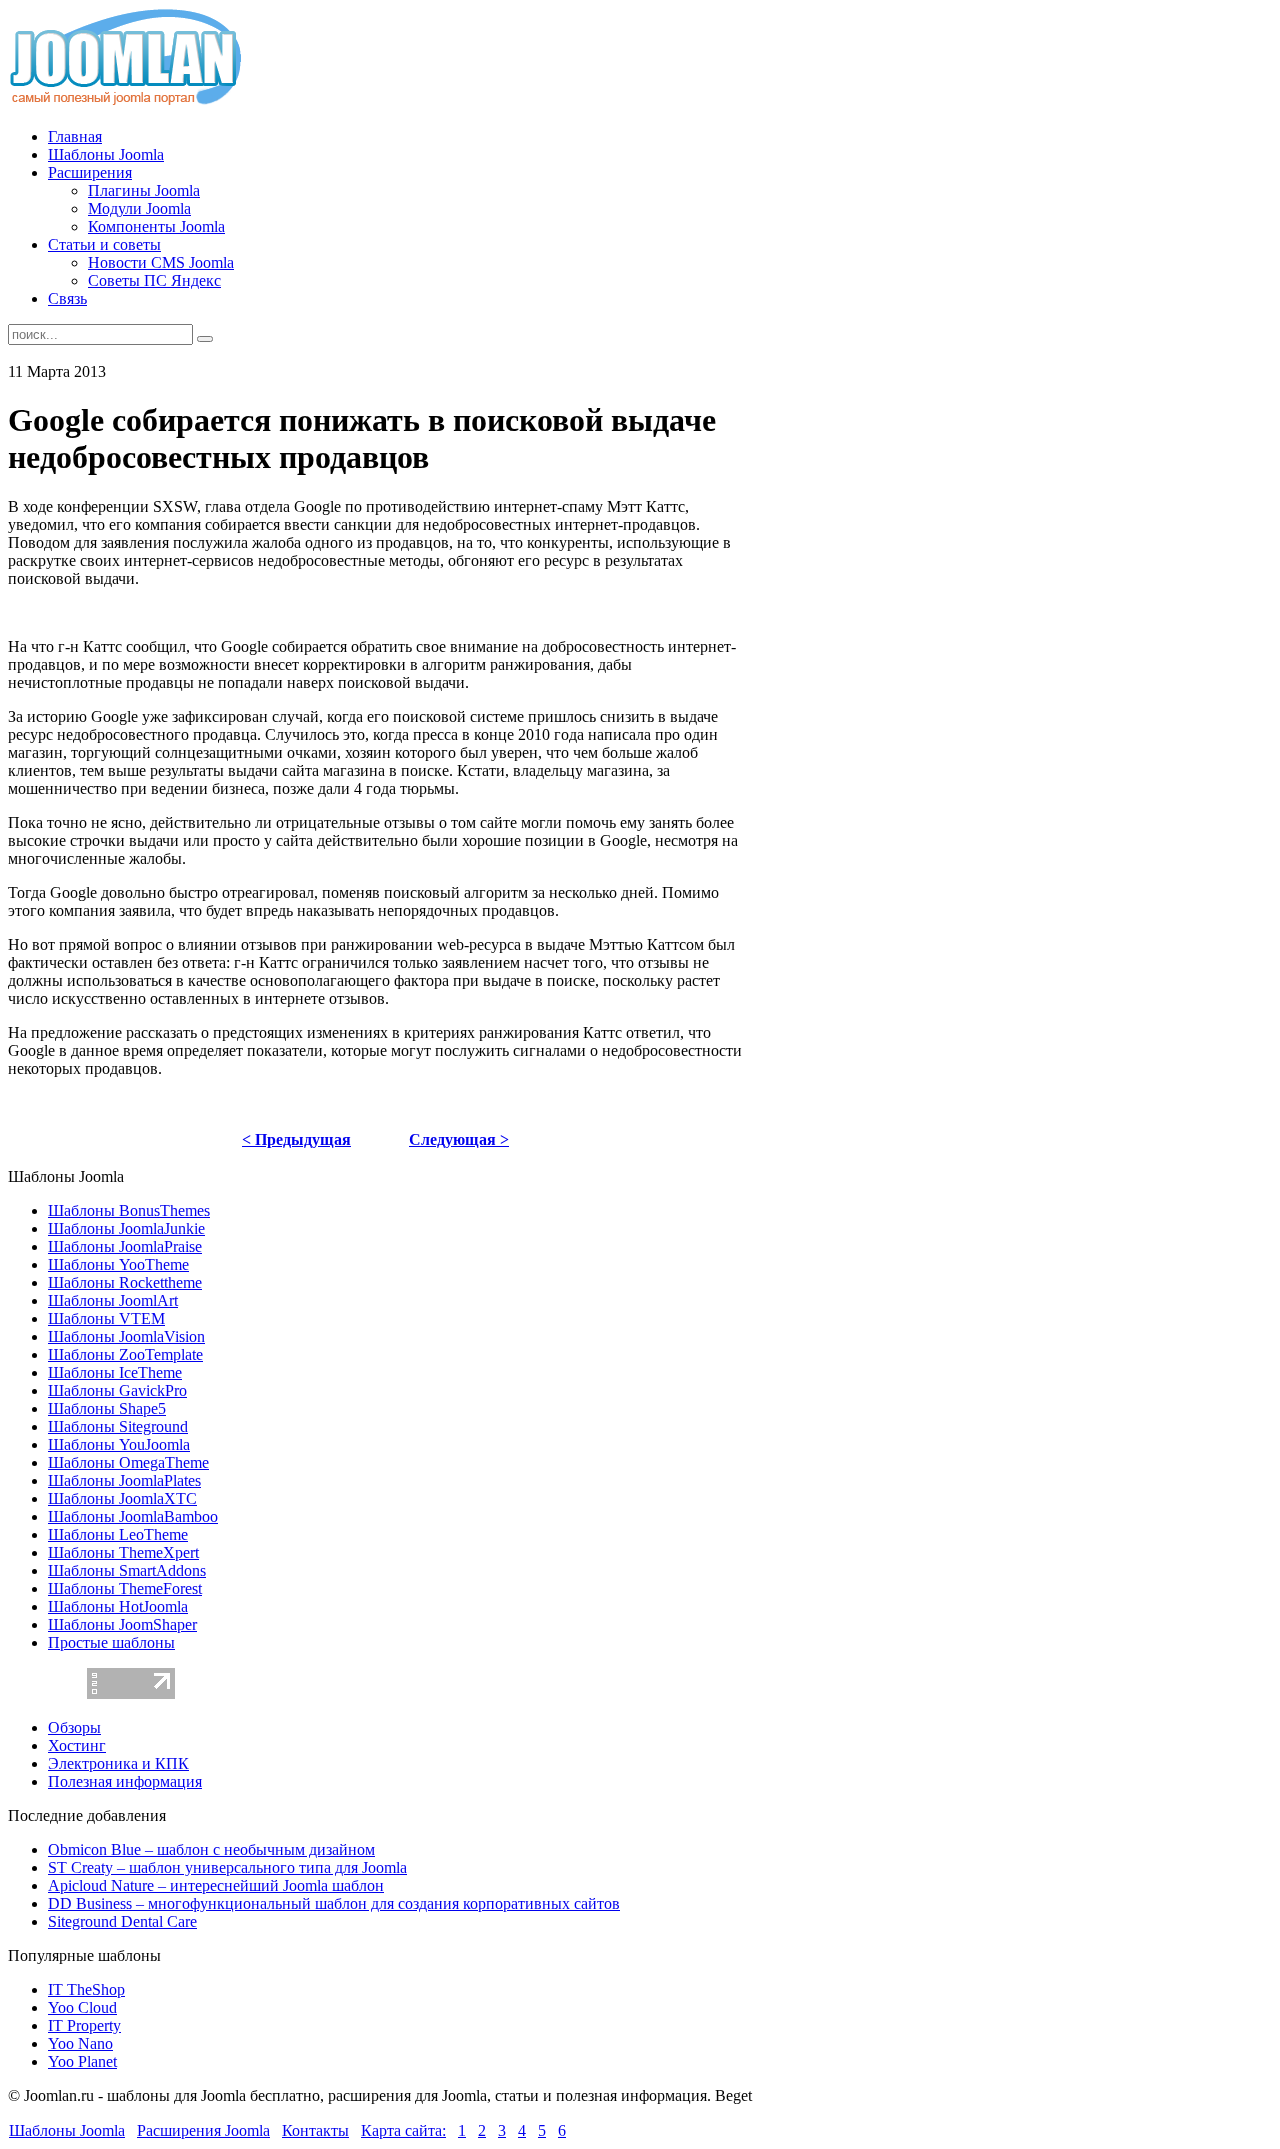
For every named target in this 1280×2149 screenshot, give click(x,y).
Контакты (315, 2130)
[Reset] (205, 339)
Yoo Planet (82, 2061)
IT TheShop (86, 1989)
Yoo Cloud (82, 2007)
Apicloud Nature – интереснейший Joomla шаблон (216, 1885)
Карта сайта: (403, 2130)
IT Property (84, 2025)
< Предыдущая (296, 1139)
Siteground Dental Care (122, 1921)
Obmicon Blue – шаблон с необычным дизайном (211, 1849)
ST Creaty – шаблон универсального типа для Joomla (227, 1867)
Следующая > (459, 1139)
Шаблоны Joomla (67, 2130)
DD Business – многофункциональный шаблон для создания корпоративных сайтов (334, 1903)
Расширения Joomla (203, 2130)
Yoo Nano (80, 2043)
